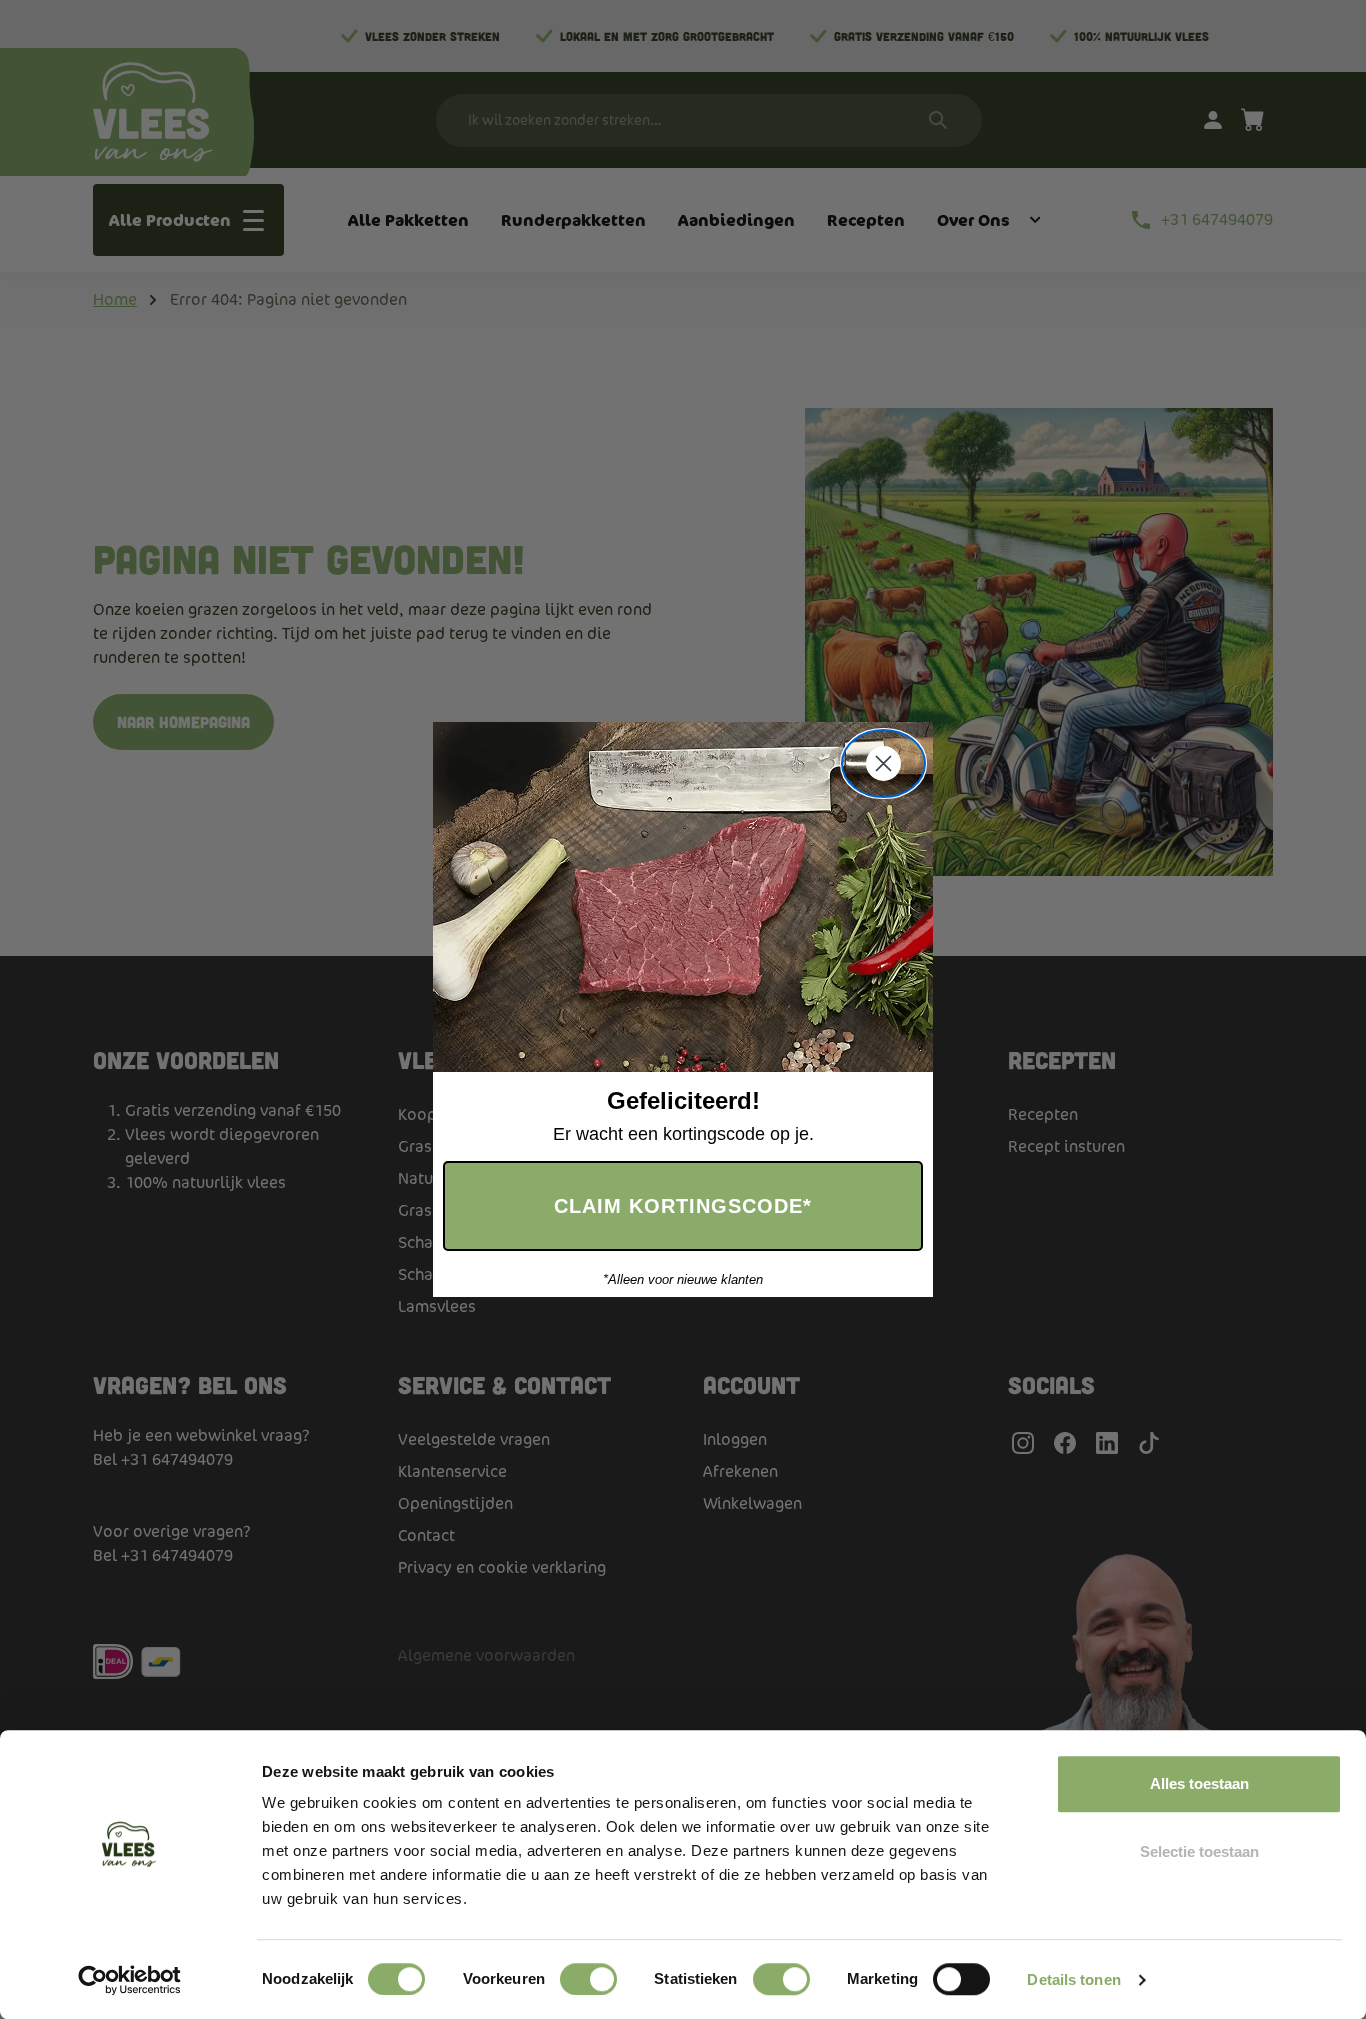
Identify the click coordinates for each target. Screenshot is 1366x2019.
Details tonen (1073, 1979)
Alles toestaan (1199, 1783)
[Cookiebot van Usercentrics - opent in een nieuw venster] (129, 1980)
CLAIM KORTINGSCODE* (683, 1206)
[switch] (588, 1979)
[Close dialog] (883, 763)
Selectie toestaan (1199, 1851)
